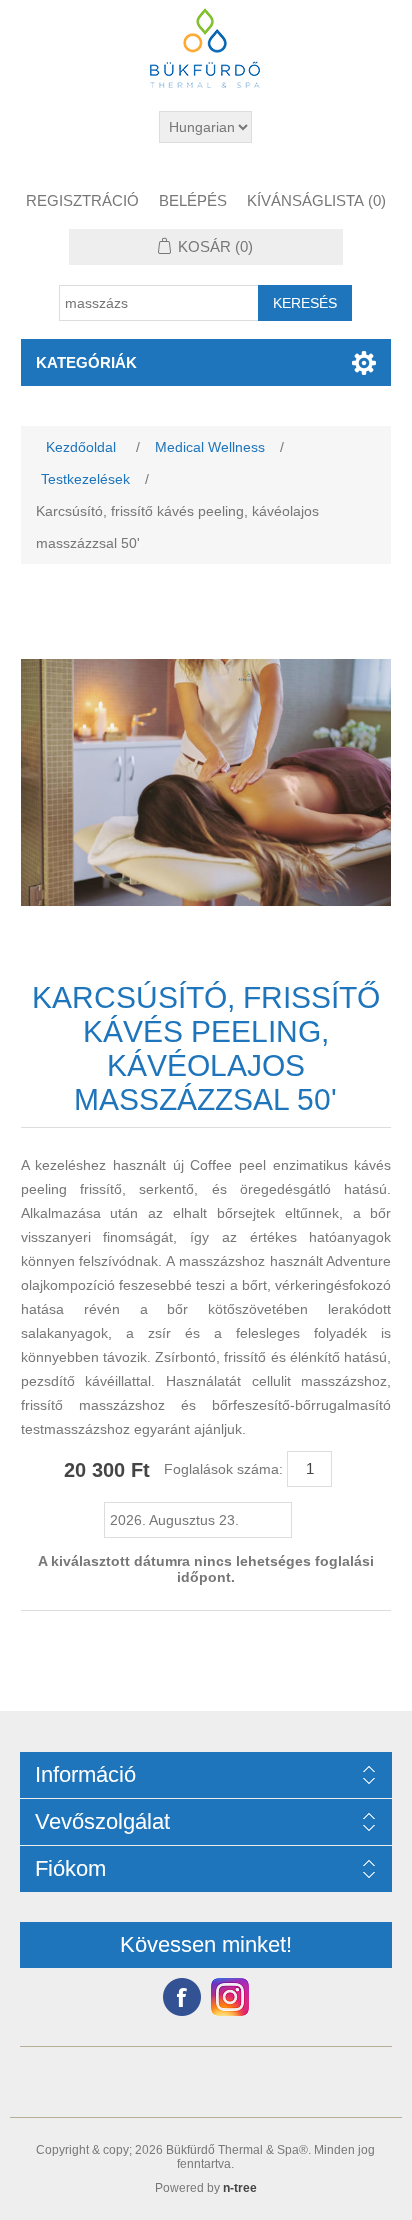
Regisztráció (82, 200)
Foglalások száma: (223, 1469)
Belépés (193, 200)
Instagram (230, 1997)
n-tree (240, 2188)
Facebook (182, 1997)
